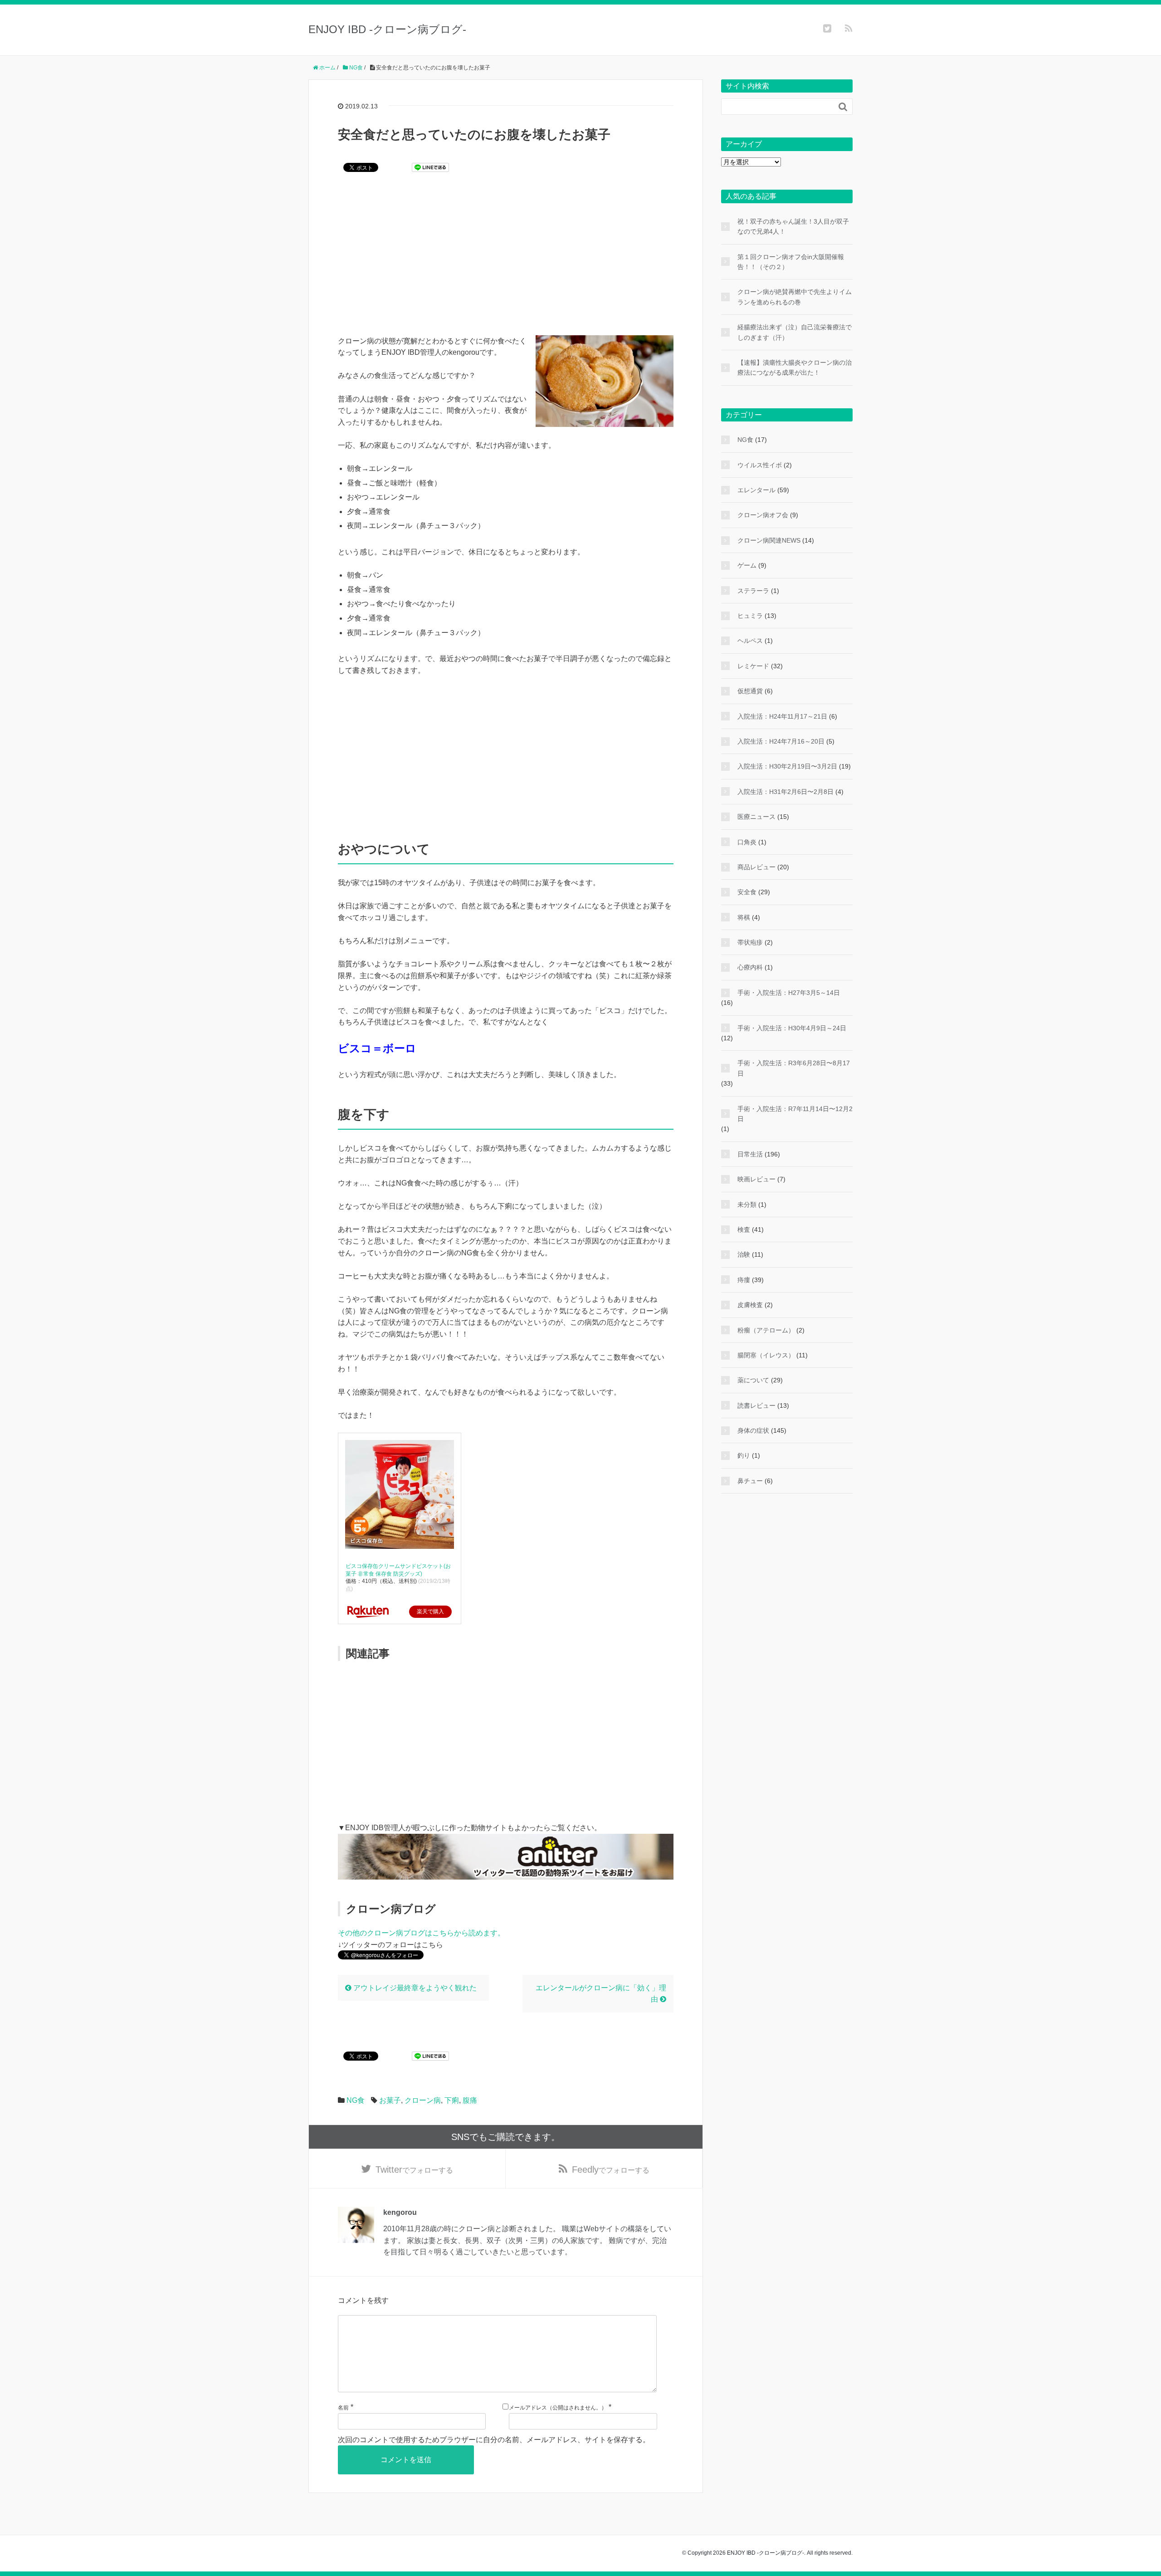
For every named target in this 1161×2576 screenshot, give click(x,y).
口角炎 (747, 842)
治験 (744, 1254)
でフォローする (414, 2170)
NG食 (356, 2100)
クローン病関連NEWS (769, 540)
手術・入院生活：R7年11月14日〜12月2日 (795, 1114)
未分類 (747, 1205)
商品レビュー (756, 867)
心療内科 (750, 967)
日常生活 (750, 1154)
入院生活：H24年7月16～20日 (781, 741)
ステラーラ (753, 591)
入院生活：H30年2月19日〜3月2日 (787, 766)
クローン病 (423, 2100)
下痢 (452, 2100)
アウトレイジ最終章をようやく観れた (414, 1988)
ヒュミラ (750, 616)
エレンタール (756, 490)
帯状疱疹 (750, 942)
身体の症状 (753, 1430)
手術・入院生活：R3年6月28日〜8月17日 (794, 1068)
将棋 (744, 917)
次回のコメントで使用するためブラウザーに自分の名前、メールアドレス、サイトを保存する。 (494, 2440)
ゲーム (747, 565)
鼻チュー (750, 1481)
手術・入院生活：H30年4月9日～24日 (792, 1028)
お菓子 (390, 2100)
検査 (744, 1229)
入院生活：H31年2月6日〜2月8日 (785, 792)
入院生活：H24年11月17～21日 (782, 716)
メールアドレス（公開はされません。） (558, 2408)
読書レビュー (756, 1406)
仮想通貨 (750, 691)
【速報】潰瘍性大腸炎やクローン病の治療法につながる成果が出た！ (795, 367)
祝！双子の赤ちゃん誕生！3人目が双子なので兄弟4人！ (793, 226)
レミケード (753, 666)
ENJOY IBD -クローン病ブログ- (387, 29)
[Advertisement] (506, 260)
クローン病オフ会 (763, 515)
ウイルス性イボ (760, 465)
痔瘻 (744, 1280)
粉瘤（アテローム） (766, 1330)
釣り (744, 1455)
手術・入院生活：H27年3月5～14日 (789, 993)
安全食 (747, 892)
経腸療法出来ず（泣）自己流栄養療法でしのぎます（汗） (795, 332)
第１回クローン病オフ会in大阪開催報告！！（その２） (791, 262)
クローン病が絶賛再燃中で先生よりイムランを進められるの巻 (795, 297)
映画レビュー (756, 1179)
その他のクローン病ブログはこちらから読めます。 (421, 1933)
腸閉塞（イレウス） (766, 1355)
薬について (753, 1380)
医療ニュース (756, 817)
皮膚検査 (750, 1305)
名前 (343, 2408)
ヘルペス (750, 641)
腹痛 (470, 2100)
